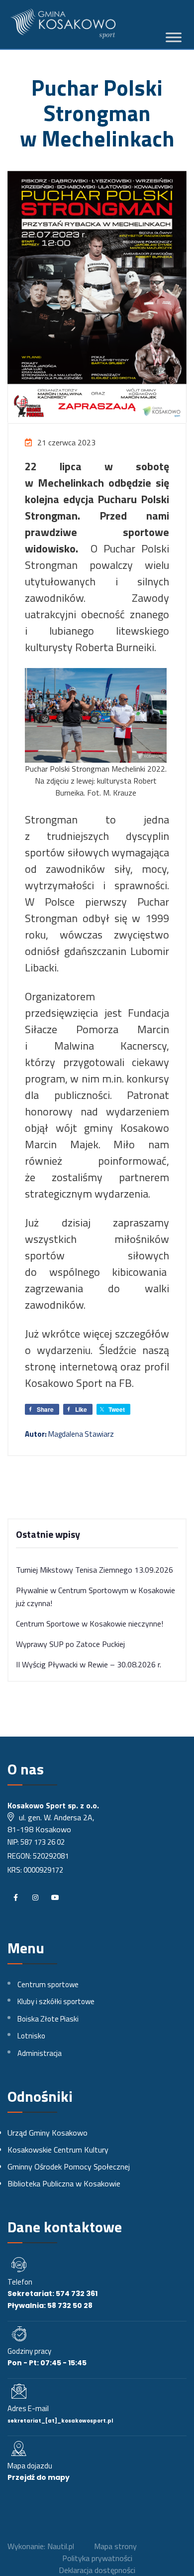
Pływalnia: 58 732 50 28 (50, 2305)
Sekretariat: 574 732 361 (52, 2294)
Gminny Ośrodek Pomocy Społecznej (69, 2167)
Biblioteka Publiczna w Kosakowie (64, 2183)
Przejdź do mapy (39, 2477)
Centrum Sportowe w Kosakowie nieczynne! (90, 1624)
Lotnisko (31, 2036)
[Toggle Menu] (174, 38)
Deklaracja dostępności (97, 2570)
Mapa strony (115, 2546)
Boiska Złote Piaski (48, 2019)
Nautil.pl (61, 2546)
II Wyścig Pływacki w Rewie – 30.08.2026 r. (89, 1664)
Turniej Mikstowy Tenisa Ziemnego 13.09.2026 (95, 1570)
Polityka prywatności (97, 2558)
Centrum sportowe (48, 1984)
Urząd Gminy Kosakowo (48, 2133)
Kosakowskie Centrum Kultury (58, 2150)
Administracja (40, 2053)
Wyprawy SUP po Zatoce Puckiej (70, 1644)
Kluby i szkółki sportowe (56, 2001)
